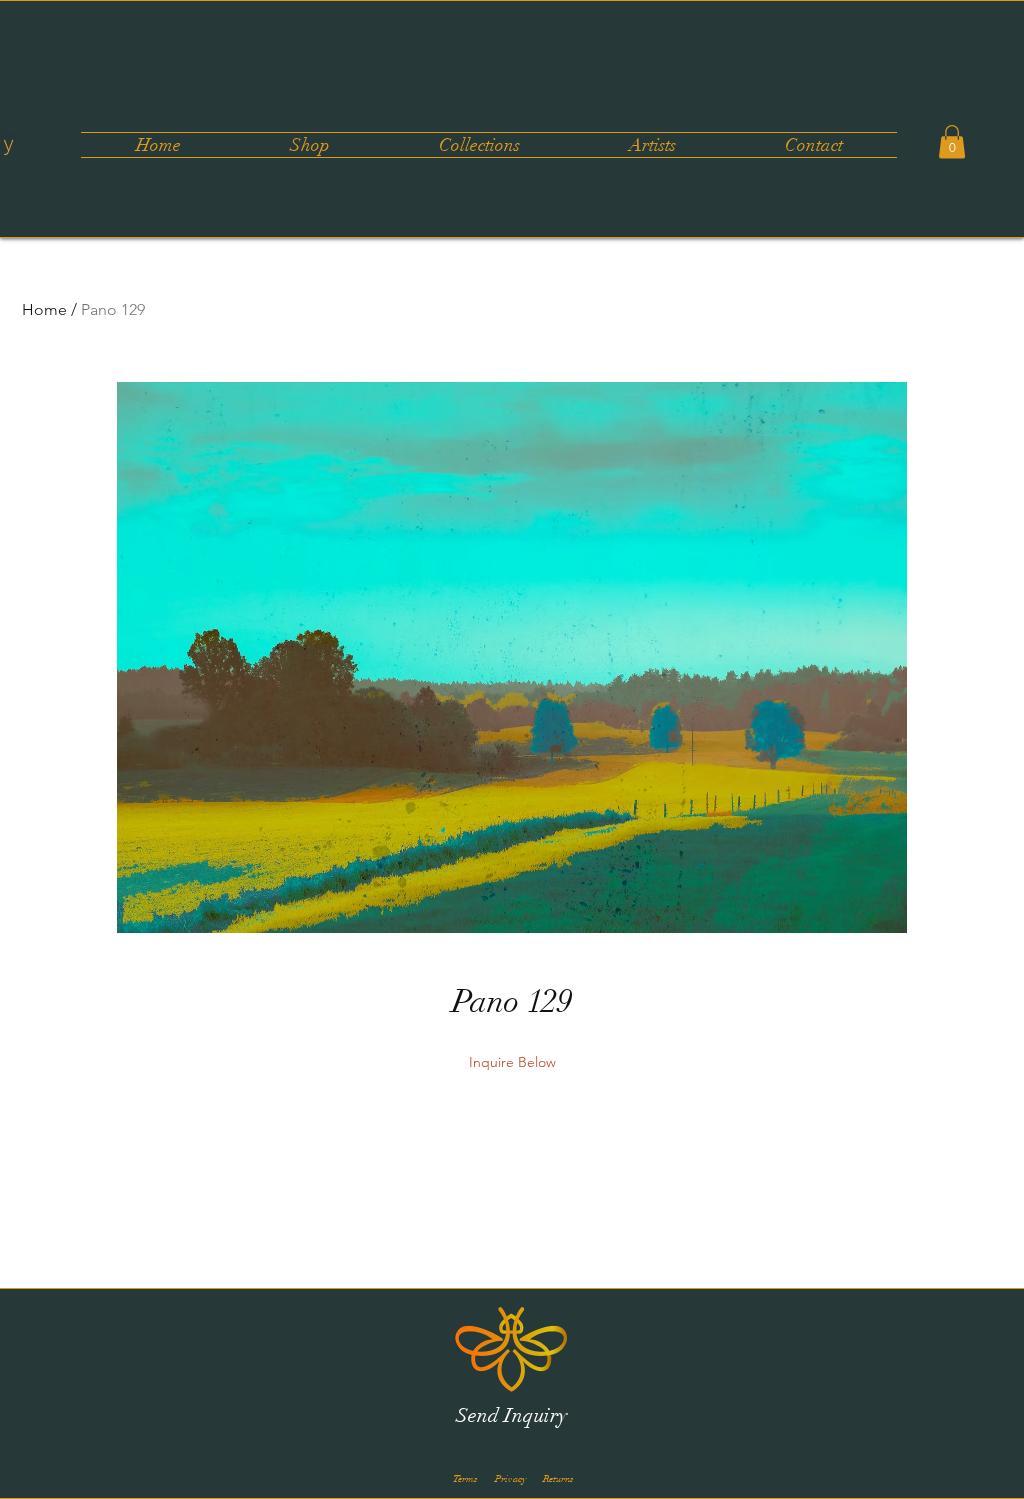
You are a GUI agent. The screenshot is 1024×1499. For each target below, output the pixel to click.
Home (44, 309)
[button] (479, 145)
